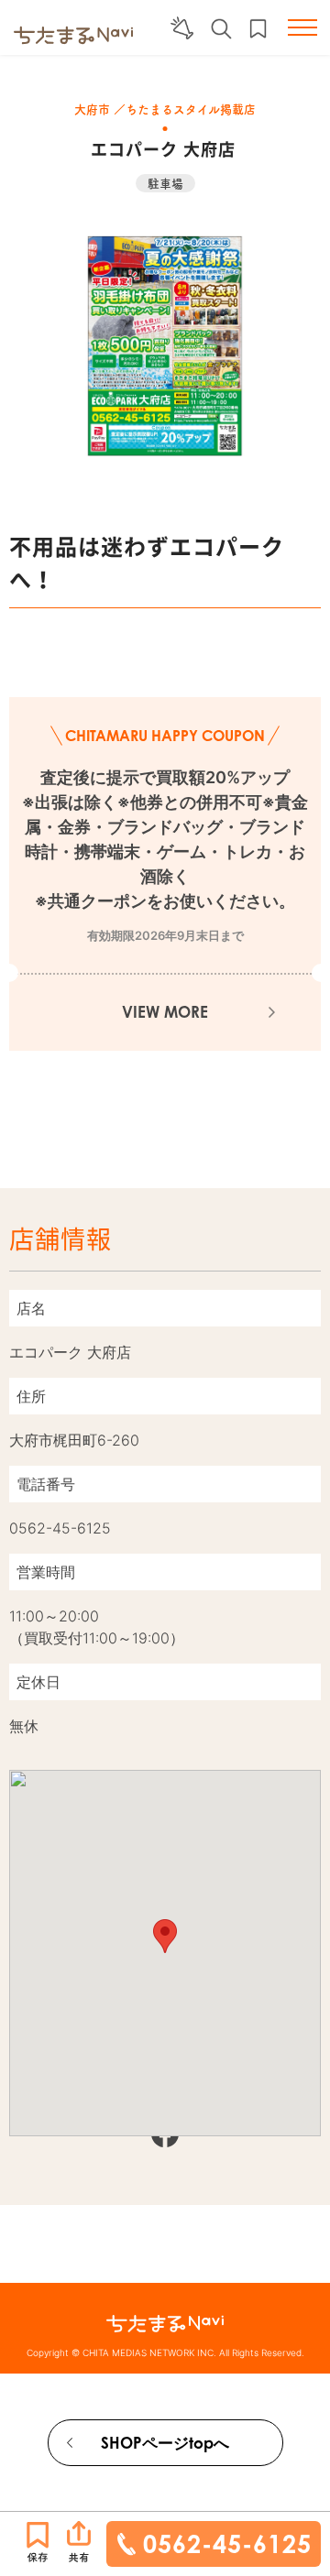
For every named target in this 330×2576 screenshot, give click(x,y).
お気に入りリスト (258, 29)
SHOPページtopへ (165, 2443)
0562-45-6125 (227, 2543)
